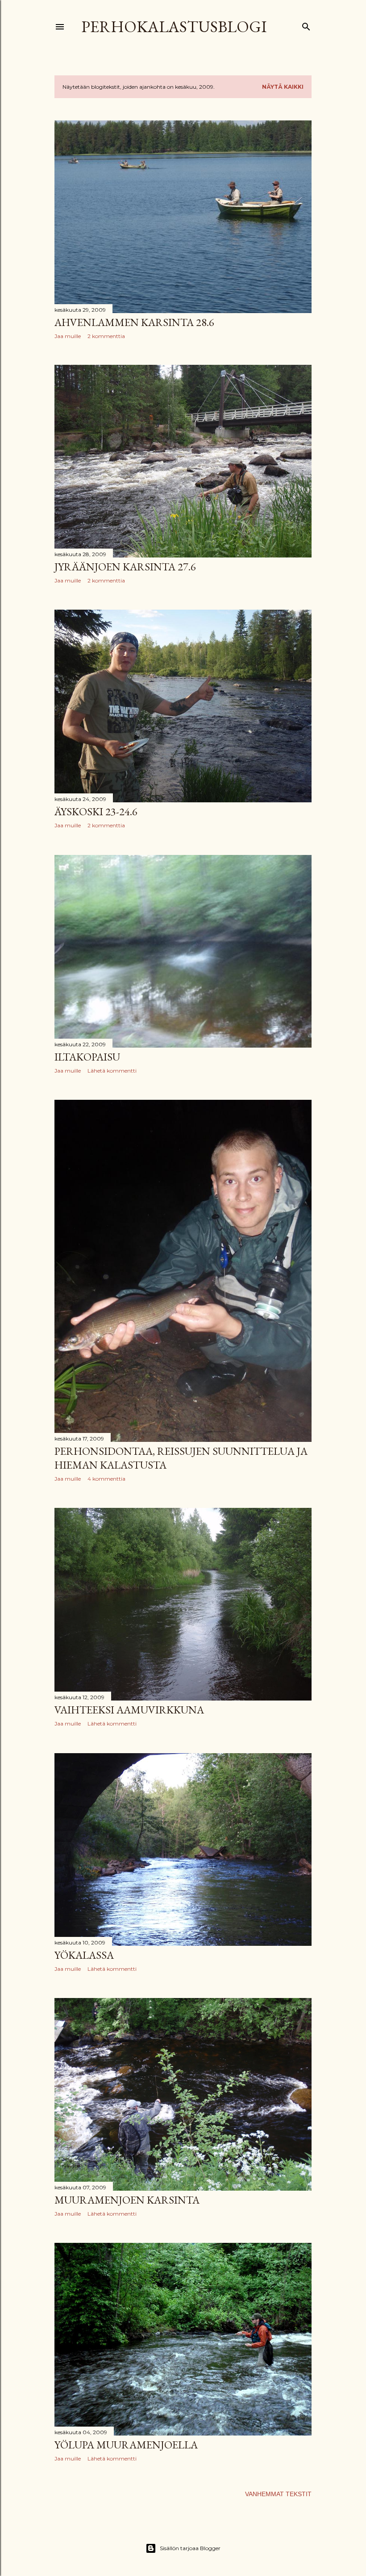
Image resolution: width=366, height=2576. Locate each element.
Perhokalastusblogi (174, 27)
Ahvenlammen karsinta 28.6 (134, 322)
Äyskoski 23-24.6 (96, 811)
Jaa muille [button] (68, 336)
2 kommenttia (106, 336)
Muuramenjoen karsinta (127, 2200)
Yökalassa (84, 1955)
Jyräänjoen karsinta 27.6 (125, 567)
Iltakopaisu (87, 1057)
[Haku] (306, 25)
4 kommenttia (106, 1479)
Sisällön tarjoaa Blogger (190, 2548)
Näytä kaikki (283, 87)
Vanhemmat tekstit (278, 2494)
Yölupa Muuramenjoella (126, 2445)
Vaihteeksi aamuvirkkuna (129, 1710)
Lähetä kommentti (112, 1071)
